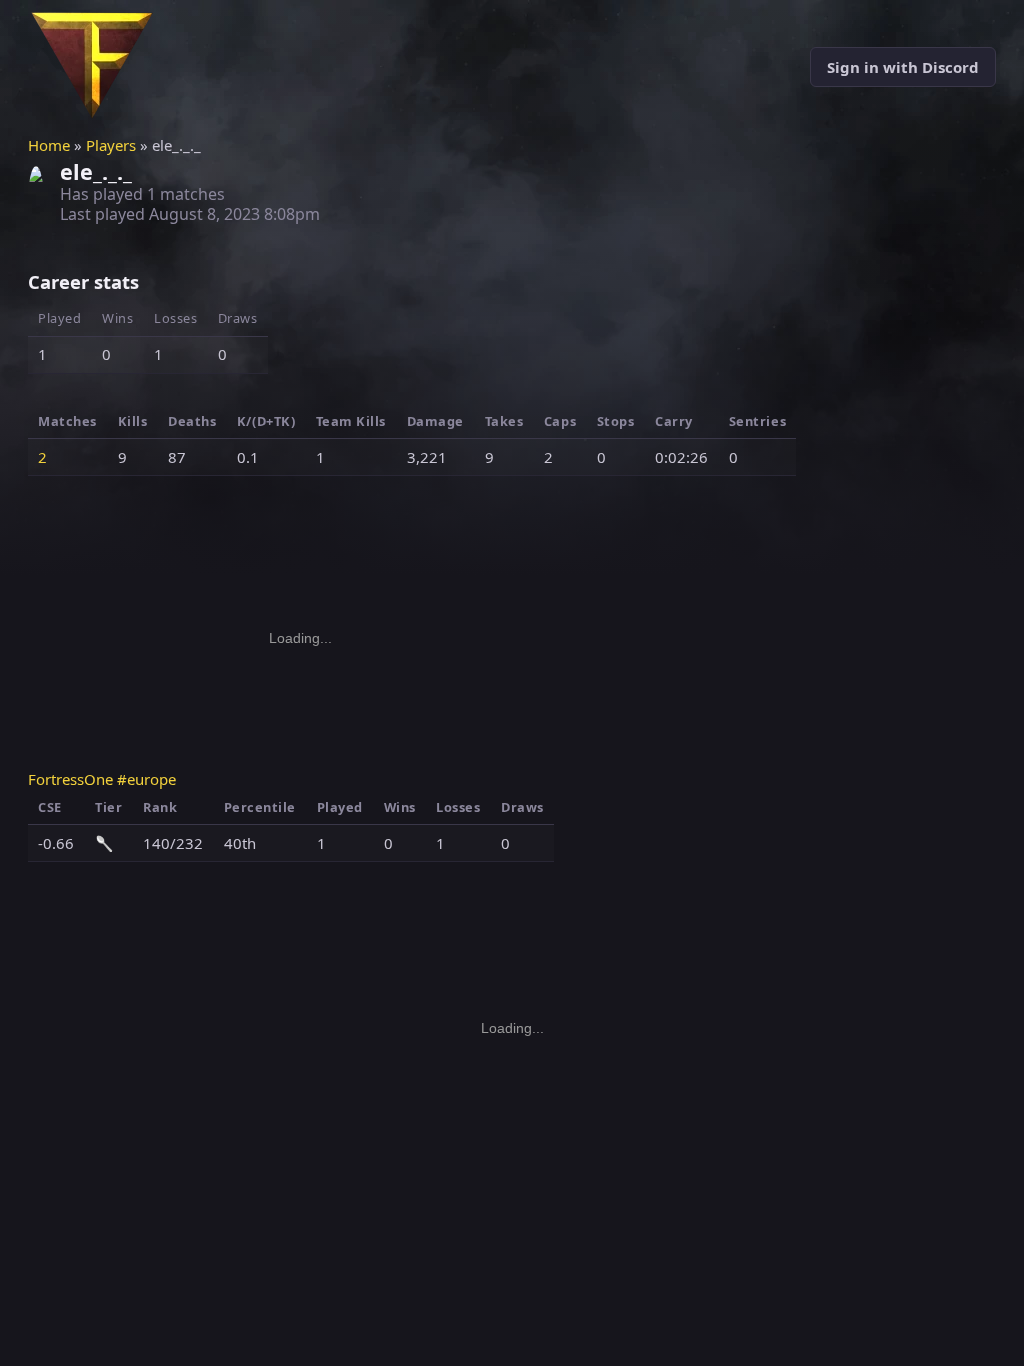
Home (49, 145)
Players (111, 145)
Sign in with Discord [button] (903, 67)
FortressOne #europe (102, 779)
